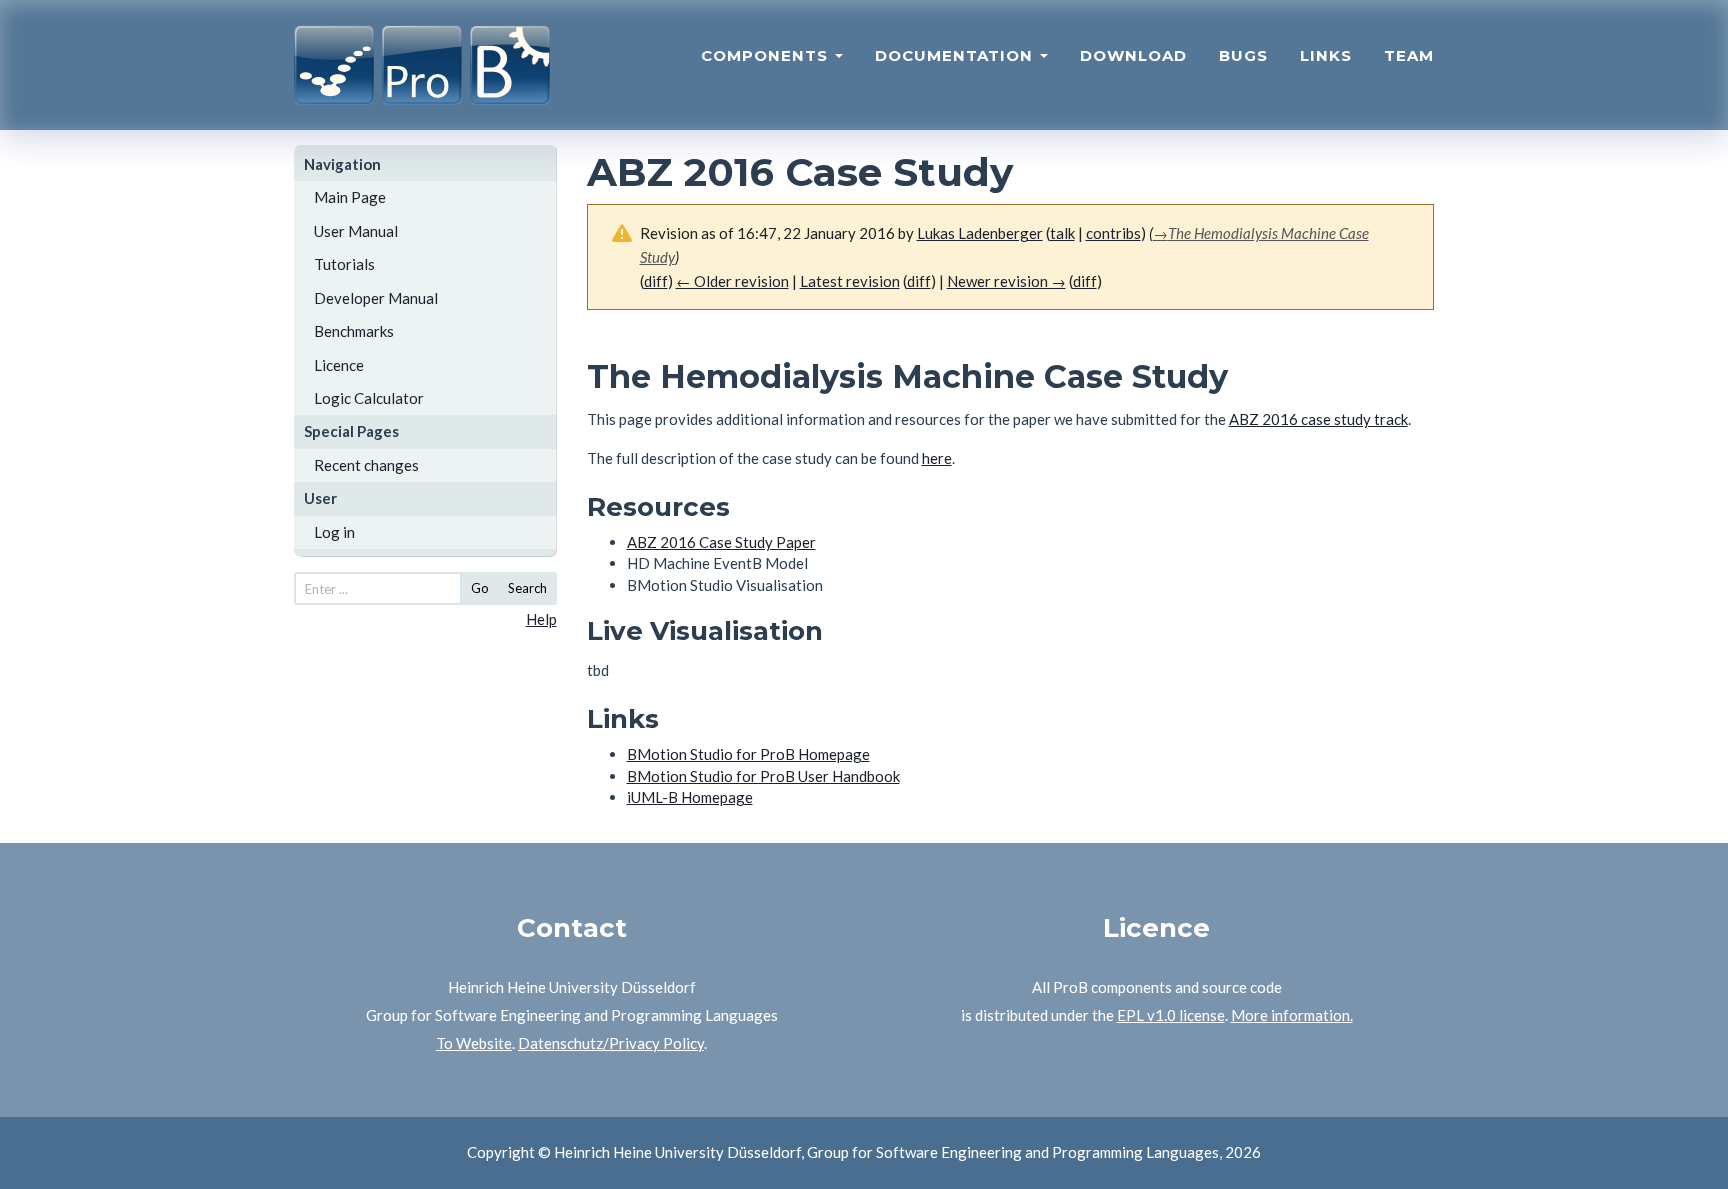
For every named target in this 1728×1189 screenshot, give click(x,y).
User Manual (356, 231)
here (937, 458)
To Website (474, 1043)
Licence (339, 365)
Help (541, 619)
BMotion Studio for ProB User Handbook (763, 776)
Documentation (956, 55)
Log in (334, 532)
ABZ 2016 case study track (1318, 419)
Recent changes (366, 465)
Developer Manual (376, 298)
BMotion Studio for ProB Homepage (748, 754)
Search (527, 588)
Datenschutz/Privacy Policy (611, 1043)
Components (767, 55)
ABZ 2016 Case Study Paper (721, 542)
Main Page (350, 197)
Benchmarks (354, 331)
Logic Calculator (369, 398)
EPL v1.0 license (1171, 1015)
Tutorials (344, 264)
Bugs (1243, 55)
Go (480, 588)
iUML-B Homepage (690, 797)
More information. (1292, 1015)
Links (1326, 55)
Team (1409, 55)
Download (1133, 55)
